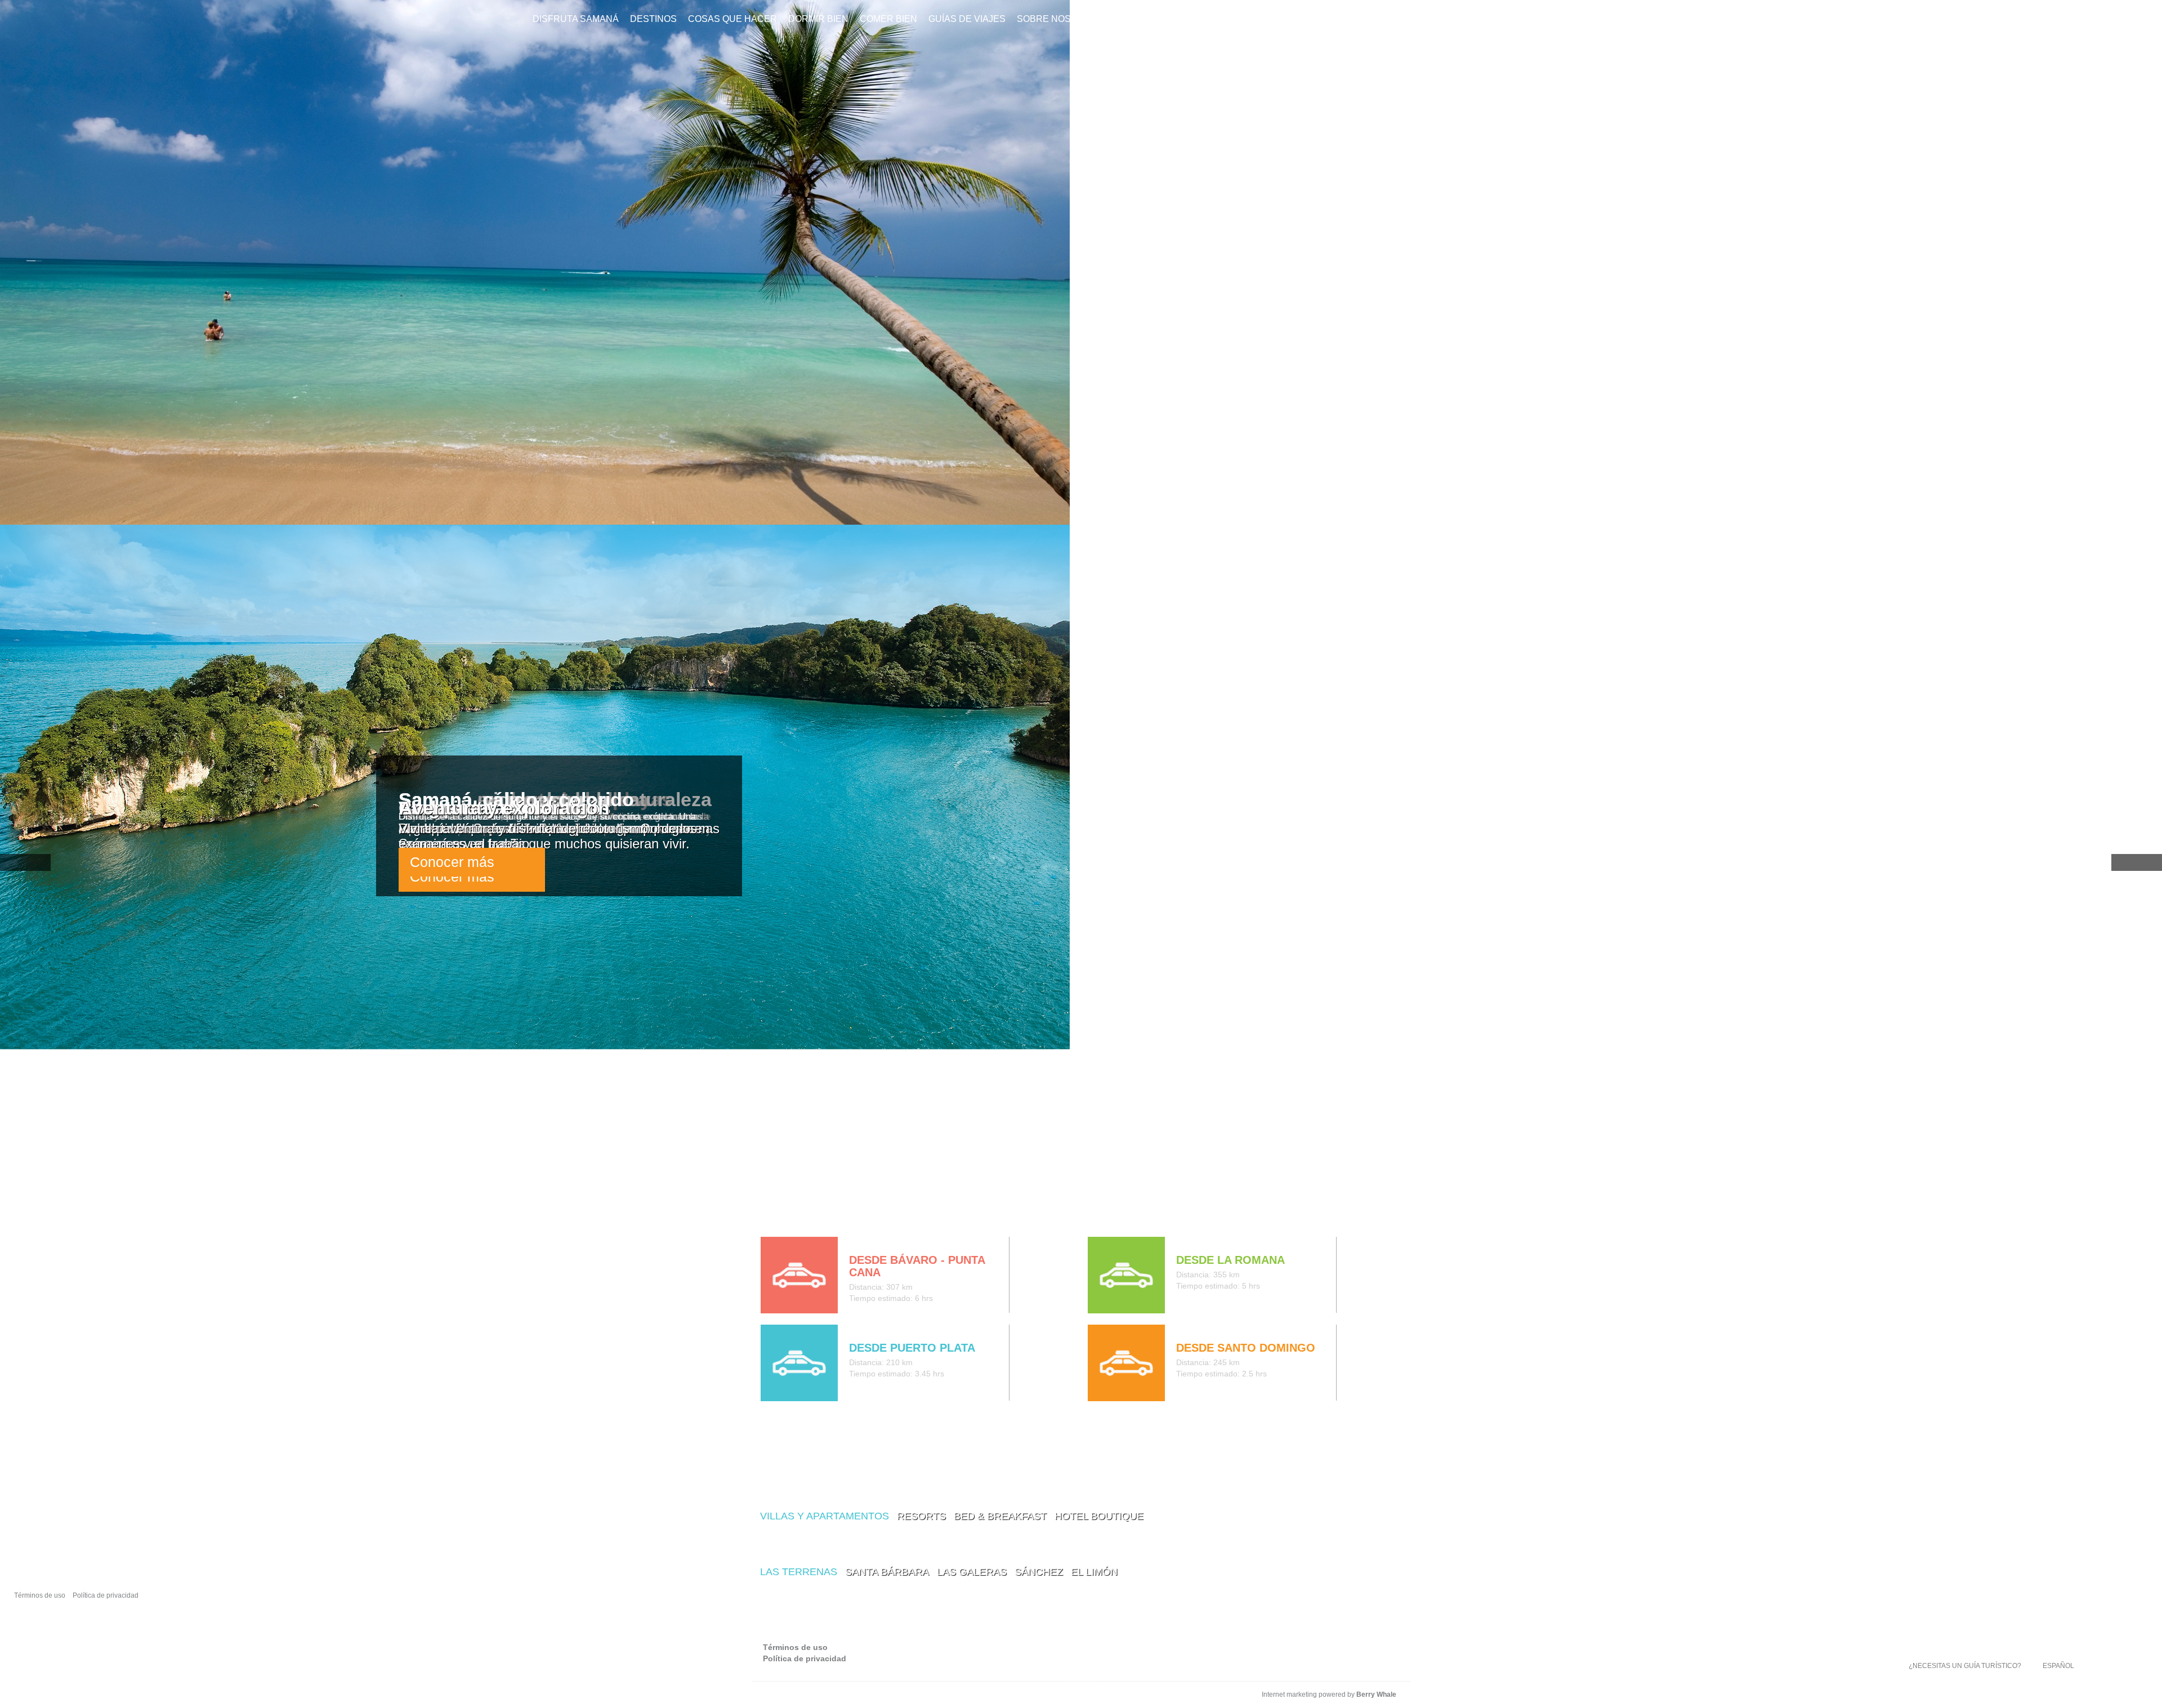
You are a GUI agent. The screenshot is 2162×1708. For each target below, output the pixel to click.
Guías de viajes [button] (967, 19)
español (2058, 1666)
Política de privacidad (106, 1595)
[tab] (770, 1213)
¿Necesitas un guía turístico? (1965, 1666)
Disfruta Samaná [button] (576, 19)
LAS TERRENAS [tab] (799, 1572)
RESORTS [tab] (921, 1516)
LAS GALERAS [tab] (972, 1572)
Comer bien (888, 19)
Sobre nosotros (1060, 19)
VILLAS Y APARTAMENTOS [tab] (825, 1516)
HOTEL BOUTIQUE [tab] (1099, 1516)
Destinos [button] (653, 19)
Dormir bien (818, 19)
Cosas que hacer (732, 19)
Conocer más (452, 862)
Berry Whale (1376, 1694)
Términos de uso (40, 1595)
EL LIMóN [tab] (1094, 1572)
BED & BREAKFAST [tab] (1000, 1516)
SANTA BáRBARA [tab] (887, 1572)
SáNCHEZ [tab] (1039, 1572)
